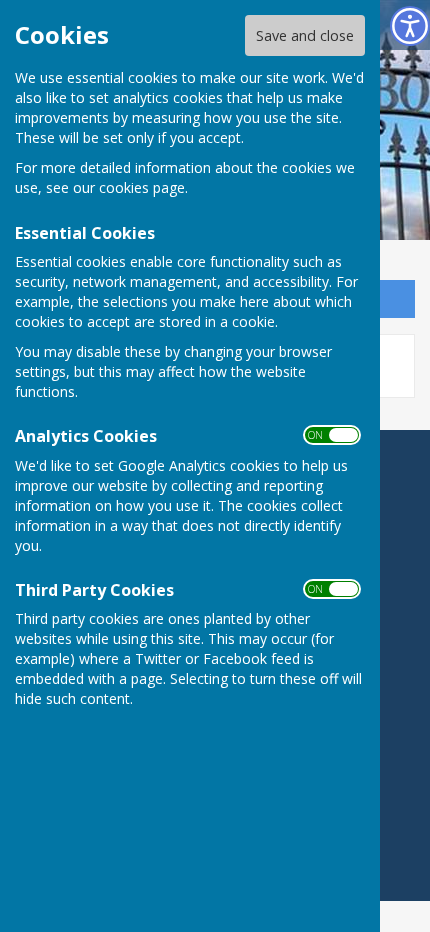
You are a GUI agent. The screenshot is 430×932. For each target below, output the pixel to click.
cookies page (142, 187)
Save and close (305, 35)
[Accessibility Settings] (410, 26)
